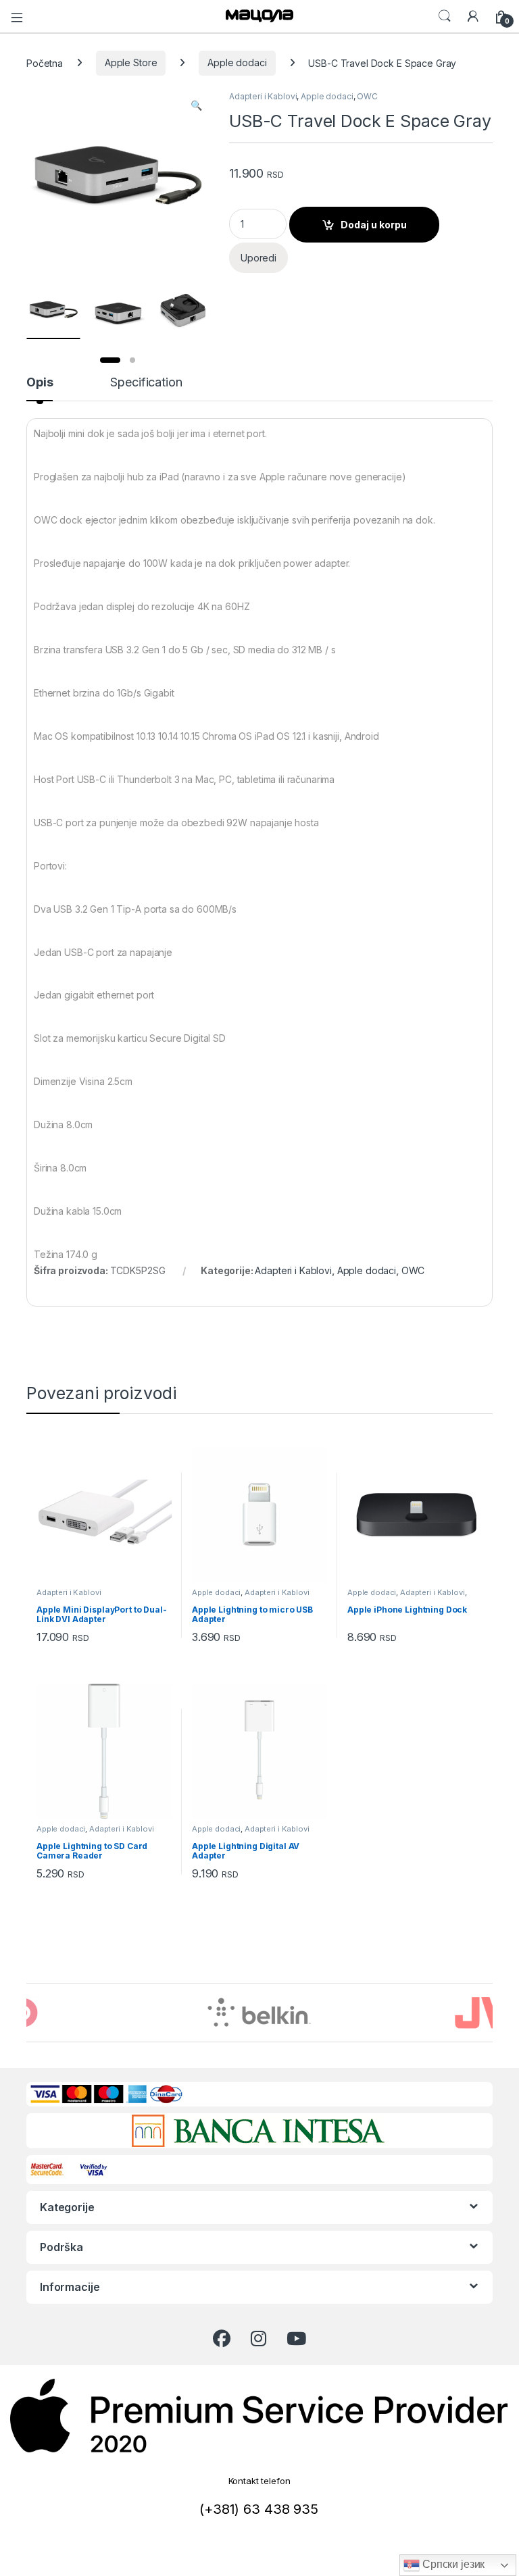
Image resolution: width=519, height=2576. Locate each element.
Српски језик (452, 2564)
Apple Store (131, 62)
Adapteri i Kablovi (263, 96)
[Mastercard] (50, 2168)
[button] (196, 105)
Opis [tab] (40, 383)
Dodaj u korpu (374, 225)
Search (445, 16)
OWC (367, 96)
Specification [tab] (146, 383)
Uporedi (258, 258)
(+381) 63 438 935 (259, 2509)
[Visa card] (95, 2168)
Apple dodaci (237, 62)
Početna (45, 62)
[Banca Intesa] (258, 2131)
